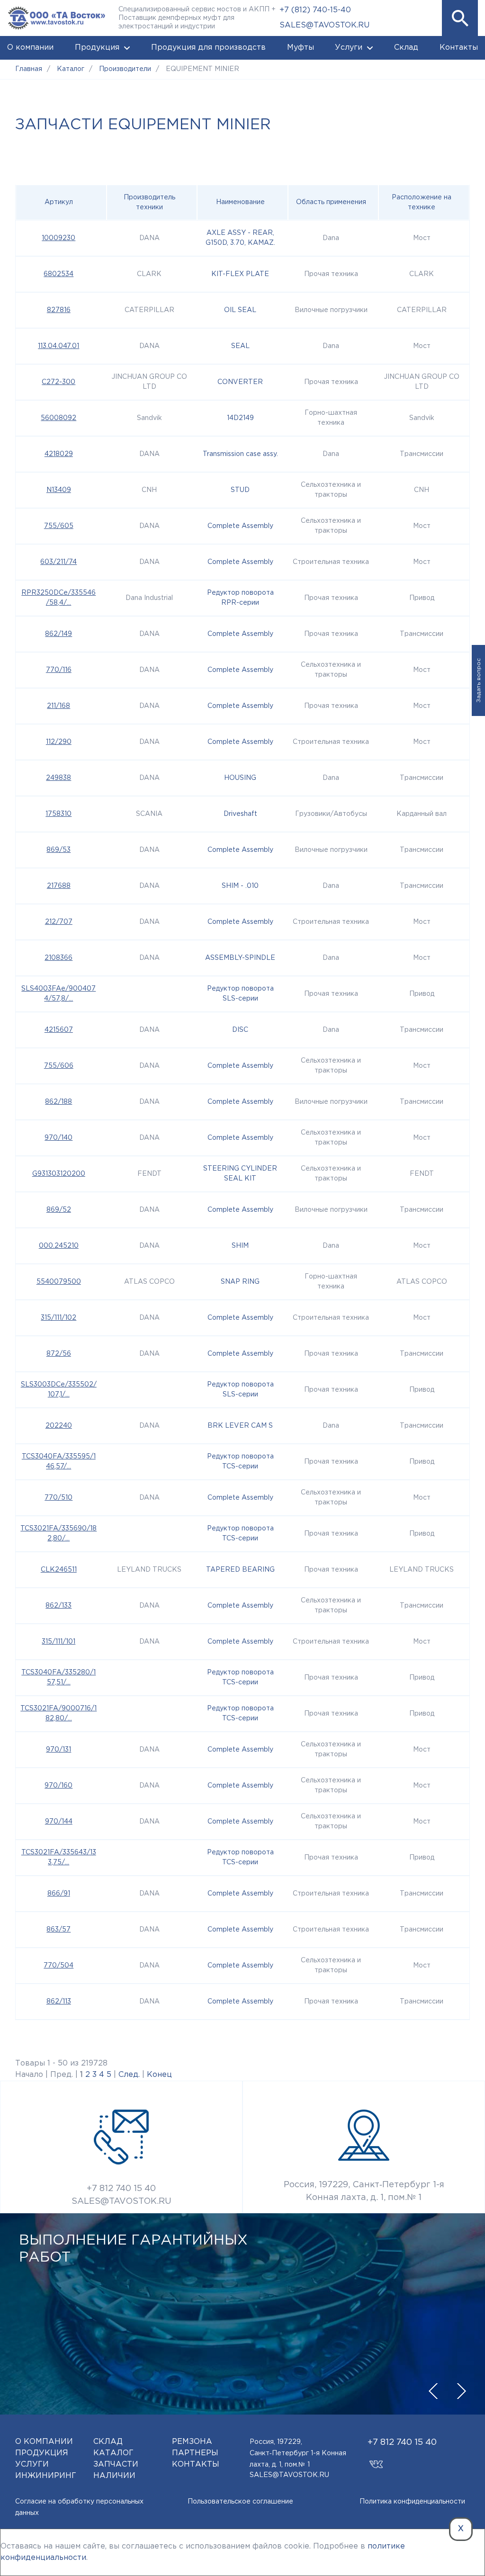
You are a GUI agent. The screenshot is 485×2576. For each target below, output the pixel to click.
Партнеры (195, 2453)
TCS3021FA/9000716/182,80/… (58, 1713)
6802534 (58, 274)
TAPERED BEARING (240, 1570)
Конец (159, 2075)
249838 (58, 778)
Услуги (349, 48)
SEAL (240, 346)
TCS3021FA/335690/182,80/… (58, 1534)
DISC (240, 1030)
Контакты (459, 48)
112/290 (59, 742)
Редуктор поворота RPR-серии (240, 598)
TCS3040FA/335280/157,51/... (58, 1677)
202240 (59, 1426)
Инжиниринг (46, 2476)
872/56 (59, 1354)
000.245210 (59, 1246)
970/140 (58, 1138)
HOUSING (240, 778)
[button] (460, 18)
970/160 (58, 1786)
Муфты (301, 48)
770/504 (58, 1966)
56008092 (58, 418)
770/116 (59, 670)
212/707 (59, 922)
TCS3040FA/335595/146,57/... (59, 1462)
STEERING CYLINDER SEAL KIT (240, 1174)
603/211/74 (58, 562)
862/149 (58, 634)
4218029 (59, 454)
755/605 (59, 526)
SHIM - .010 (240, 886)
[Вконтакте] (376, 2460)
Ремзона (192, 2442)
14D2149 (240, 418)
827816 (59, 310)
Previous (433, 2391)
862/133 (58, 1606)
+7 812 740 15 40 (121, 2189)
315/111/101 (58, 1642)
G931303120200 (59, 1174)
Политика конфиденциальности (412, 2502)
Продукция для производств (208, 48)
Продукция (97, 48)
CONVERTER (240, 382)
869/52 (59, 1210)
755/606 (59, 1066)
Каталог (113, 2453)
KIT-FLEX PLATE (240, 274)
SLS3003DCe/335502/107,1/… (59, 1390)
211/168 (58, 706)
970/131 (58, 1750)
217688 (59, 886)
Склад (406, 48)
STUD (240, 490)
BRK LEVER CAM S (240, 1426)
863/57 (58, 1930)
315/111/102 (58, 1318)
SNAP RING (240, 1282)
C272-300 (58, 382)
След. (129, 2075)
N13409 (59, 490)
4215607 (59, 1030)
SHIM (240, 1246)
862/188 (58, 1102)
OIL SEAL (240, 310)
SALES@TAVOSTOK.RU (324, 25)
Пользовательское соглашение (240, 2502)
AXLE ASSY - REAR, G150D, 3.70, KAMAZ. (240, 238)
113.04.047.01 (58, 346)
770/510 (58, 1498)
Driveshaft (240, 814)
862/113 (59, 2002)
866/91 (59, 1894)
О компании (30, 48)
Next (461, 2391)
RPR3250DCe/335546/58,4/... (58, 598)
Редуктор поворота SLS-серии (240, 994)
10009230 (58, 238)
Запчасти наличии (116, 2470)
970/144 (59, 1822)
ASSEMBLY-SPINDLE (240, 958)
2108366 (58, 958)
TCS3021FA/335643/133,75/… (59, 1857)
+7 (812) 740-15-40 (315, 10)
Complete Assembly (240, 526)
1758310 (58, 814)
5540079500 (59, 1282)
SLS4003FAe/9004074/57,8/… (58, 994)
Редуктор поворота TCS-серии (240, 1462)
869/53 (58, 850)
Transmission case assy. (240, 454)
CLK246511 (59, 1570)
